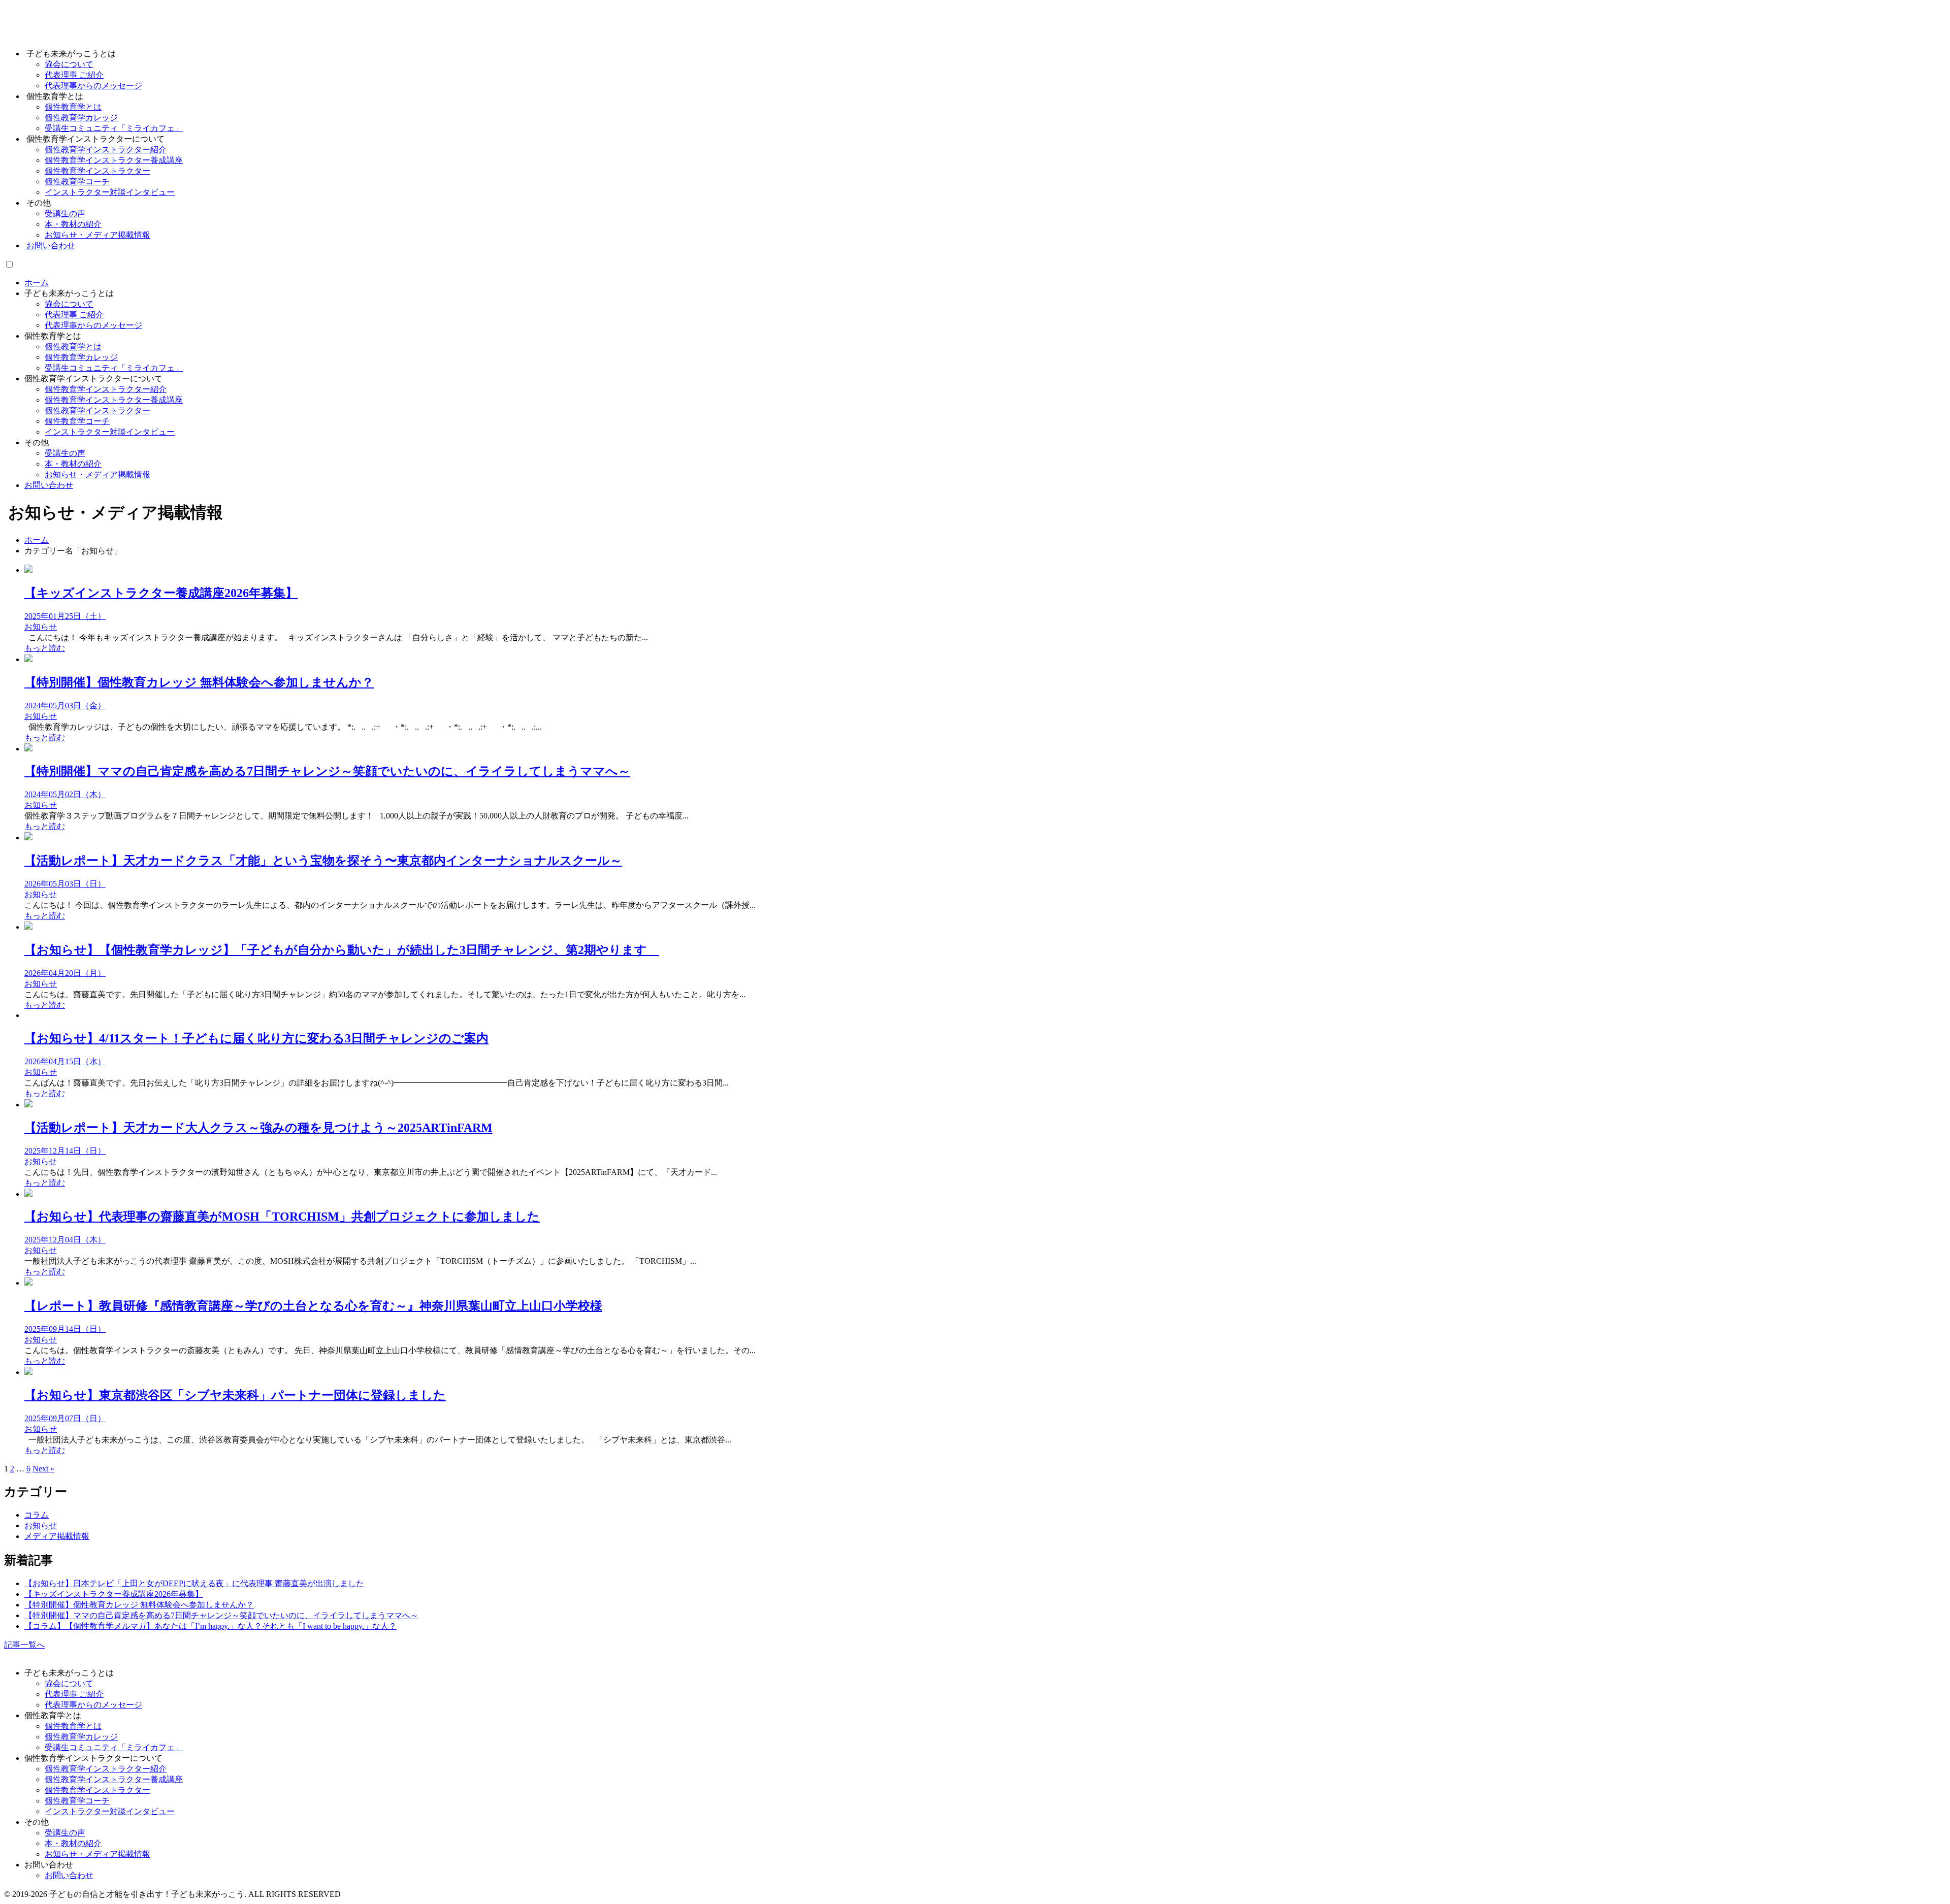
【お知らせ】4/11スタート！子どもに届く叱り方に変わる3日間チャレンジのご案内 (256, 1038)
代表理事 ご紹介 (74, 315)
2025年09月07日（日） (65, 1418)
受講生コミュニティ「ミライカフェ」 (114, 368)
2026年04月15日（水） (65, 1061)
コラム (37, 1515)
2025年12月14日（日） (65, 1151)
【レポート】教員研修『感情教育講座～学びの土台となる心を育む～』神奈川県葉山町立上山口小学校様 (313, 1306)
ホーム (37, 283)
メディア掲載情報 (57, 1536)
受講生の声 (65, 453)
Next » (43, 1469)
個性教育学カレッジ (81, 357)
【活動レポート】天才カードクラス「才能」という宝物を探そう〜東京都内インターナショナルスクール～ (323, 861)
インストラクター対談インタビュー (110, 432)
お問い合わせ (50, 245)
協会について (69, 304)
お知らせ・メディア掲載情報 (97, 474)
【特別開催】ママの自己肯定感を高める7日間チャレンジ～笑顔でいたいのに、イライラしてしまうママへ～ (327, 771)
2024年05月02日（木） (65, 794)
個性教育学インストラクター (97, 411)
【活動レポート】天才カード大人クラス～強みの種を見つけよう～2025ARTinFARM (258, 1128)
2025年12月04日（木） (65, 1240)
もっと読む (45, 648)
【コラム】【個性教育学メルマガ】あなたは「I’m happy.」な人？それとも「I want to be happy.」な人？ (210, 1626)
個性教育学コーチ (77, 421)
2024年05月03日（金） (65, 705)
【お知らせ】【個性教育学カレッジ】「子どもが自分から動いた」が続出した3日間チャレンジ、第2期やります (342, 950)
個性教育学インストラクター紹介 (106, 389)
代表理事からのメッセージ (93, 325)
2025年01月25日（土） (65, 616)
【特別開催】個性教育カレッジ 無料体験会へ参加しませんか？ (199, 682)
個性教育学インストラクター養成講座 (114, 400)
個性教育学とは (73, 347)
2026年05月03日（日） (65, 884)
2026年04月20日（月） (65, 973)
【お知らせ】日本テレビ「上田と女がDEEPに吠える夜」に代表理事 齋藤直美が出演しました (194, 1583)
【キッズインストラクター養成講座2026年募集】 (161, 593)
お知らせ (41, 627)
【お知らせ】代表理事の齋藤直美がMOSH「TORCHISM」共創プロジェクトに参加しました (282, 1217)
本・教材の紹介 (73, 464)
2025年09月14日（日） (65, 1329)
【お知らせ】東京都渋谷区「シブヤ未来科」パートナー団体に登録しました (235, 1395)
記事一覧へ (24, 1645)
